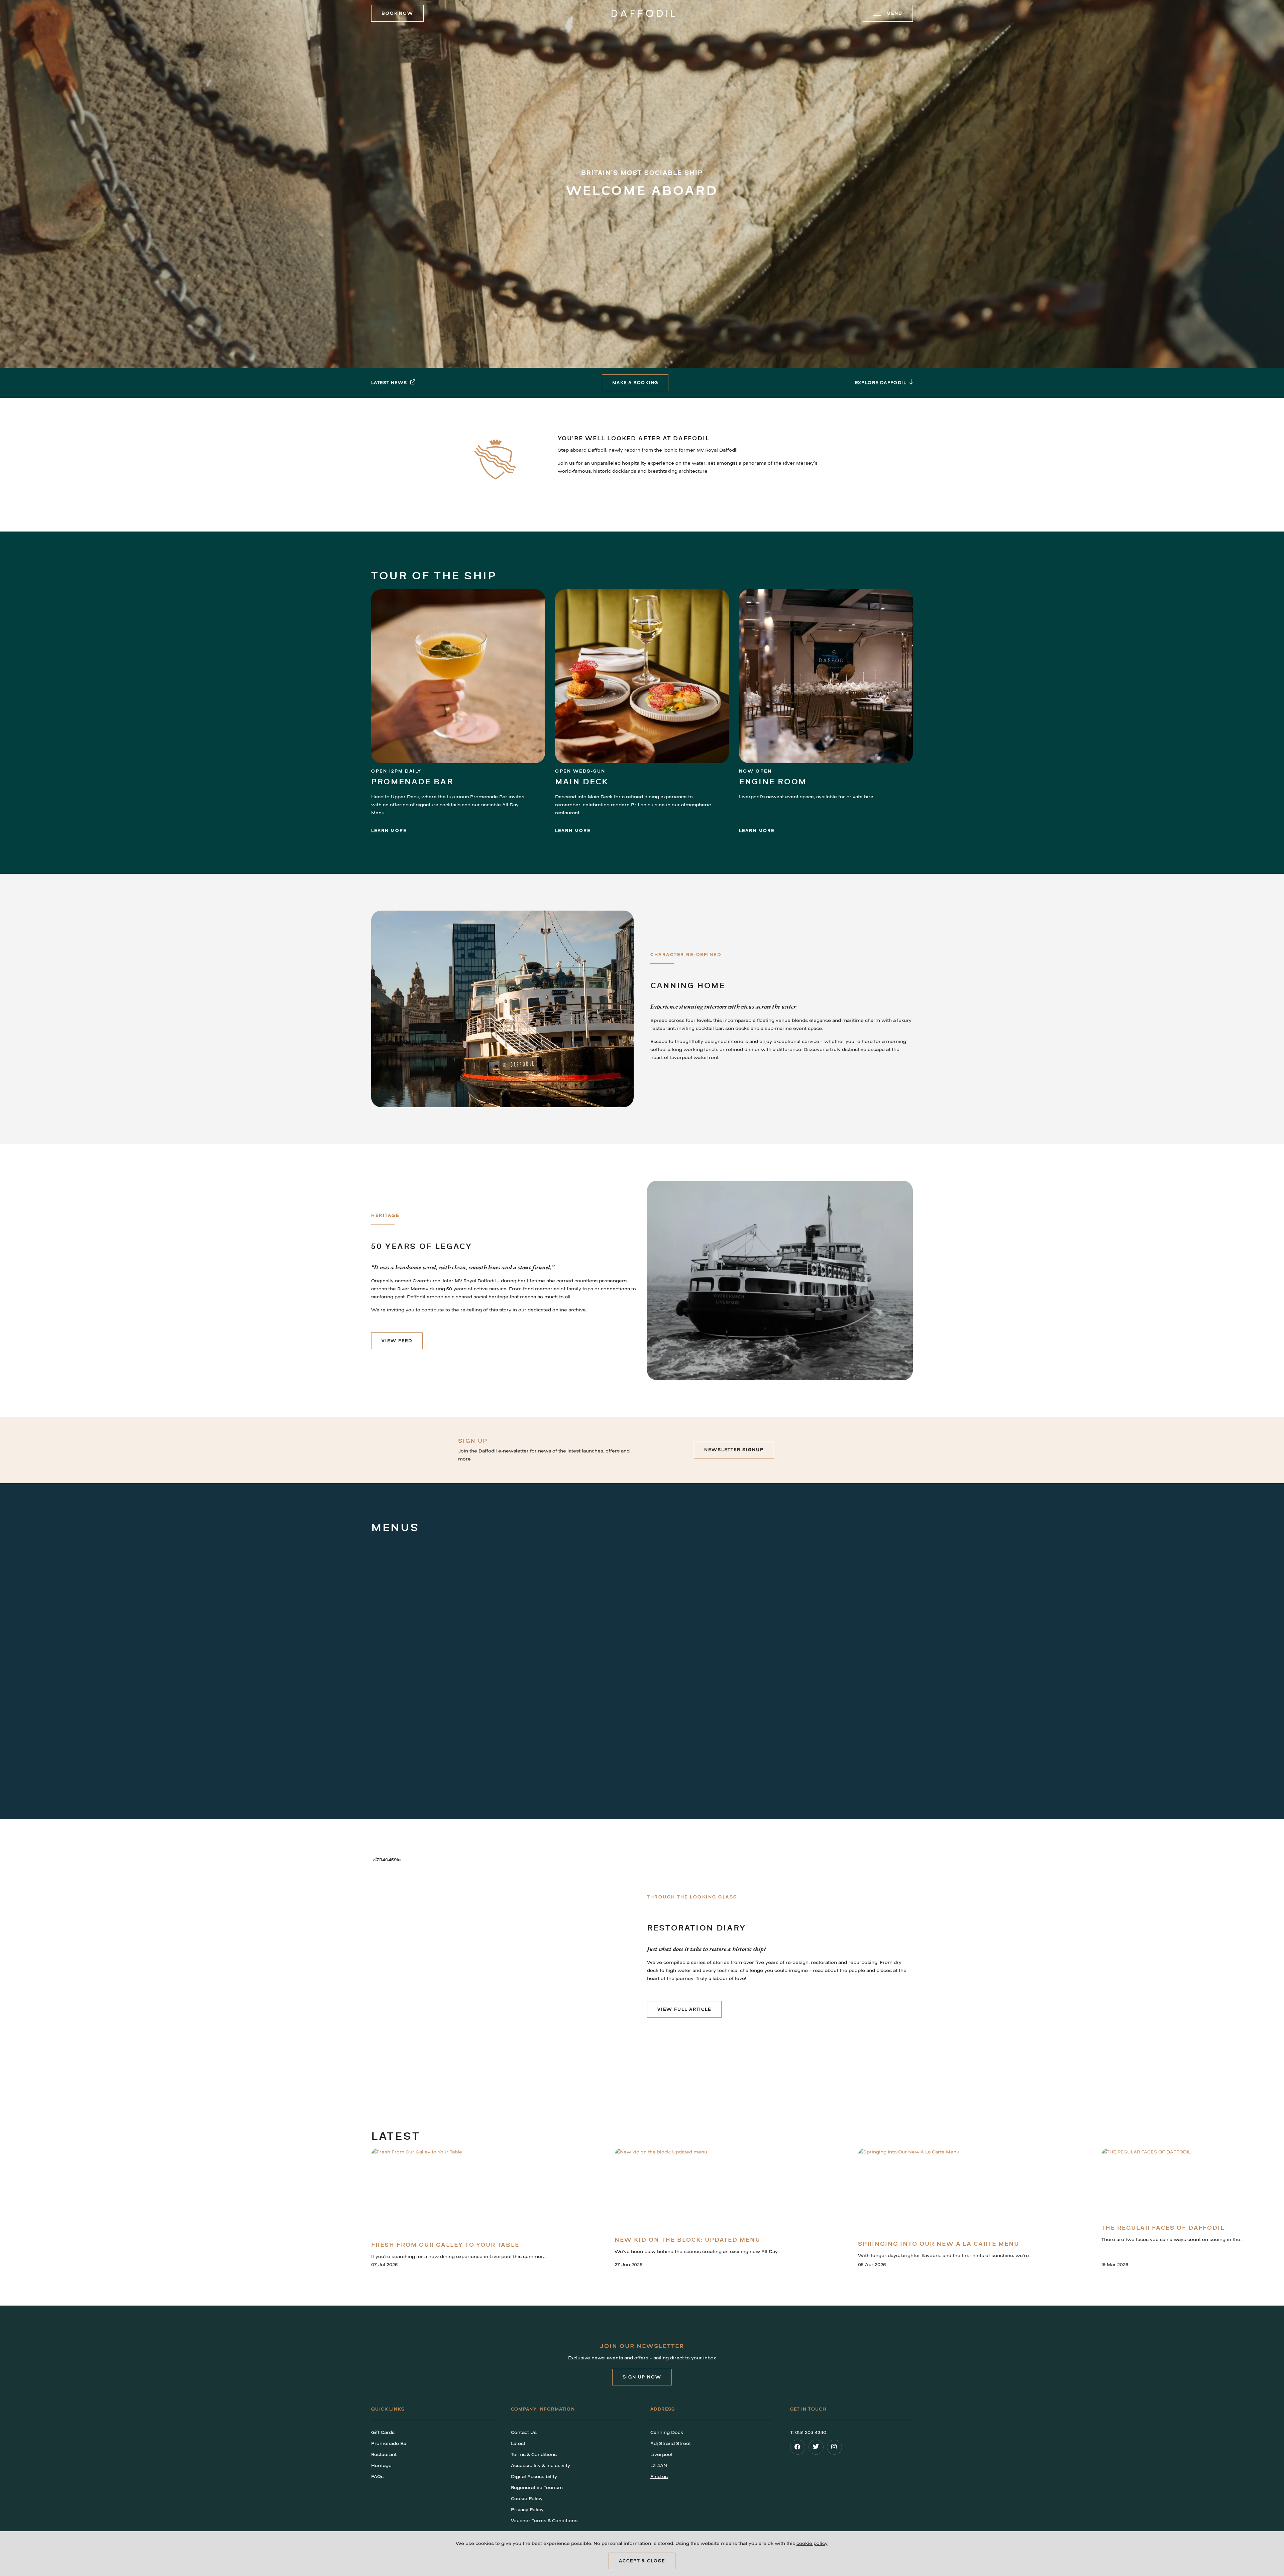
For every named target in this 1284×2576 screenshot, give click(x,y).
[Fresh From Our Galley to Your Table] (459, 2192)
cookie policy (812, 2543)
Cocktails (824, 1750)
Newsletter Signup (734, 1450)
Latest (518, 2443)
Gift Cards (383, 2432)
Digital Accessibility (534, 2477)
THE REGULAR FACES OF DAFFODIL (1163, 2228)
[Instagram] (835, 2449)
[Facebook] (798, 2449)
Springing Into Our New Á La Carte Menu (939, 2244)
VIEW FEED (397, 1341)
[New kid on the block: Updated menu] (698, 2190)
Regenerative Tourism (537, 2488)
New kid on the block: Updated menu (687, 2240)
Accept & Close (642, 2561)
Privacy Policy (527, 2510)
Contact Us (524, 2432)
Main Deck (582, 782)
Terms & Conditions (534, 2454)
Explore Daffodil (881, 383)
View (379, 1776)
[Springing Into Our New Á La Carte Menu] (945, 2192)
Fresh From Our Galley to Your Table (445, 2245)
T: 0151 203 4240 (808, 2432)
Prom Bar (609, 1750)
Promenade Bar (412, 782)
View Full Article (684, 2009)
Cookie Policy (527, 2499)
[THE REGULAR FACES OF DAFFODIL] (1172, 2184)
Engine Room (773, 782)
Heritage (381, 2466)
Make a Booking (635, 383)
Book (397, 13)
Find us (659, 2477)
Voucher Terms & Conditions (544, 2521)
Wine (1024, 1750)
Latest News (389, 383)
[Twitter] (817, 2449)
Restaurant (402, 1750)
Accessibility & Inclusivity (541, 2466)
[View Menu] (470, 1643)
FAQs (377, 2477)
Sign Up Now (642, 2377)
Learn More (389, 831)
